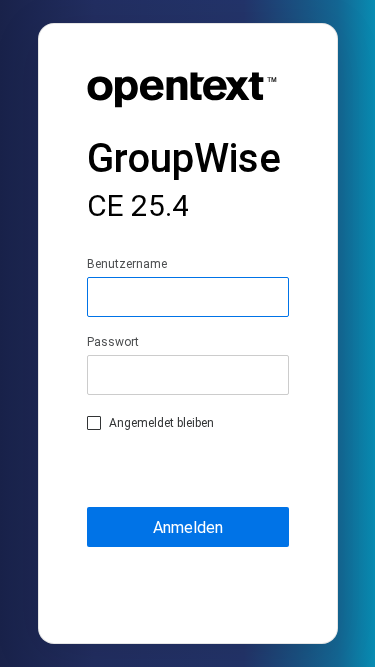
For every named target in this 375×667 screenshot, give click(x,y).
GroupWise (184, 180)
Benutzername (127, 264)
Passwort (113, 342)
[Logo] (182, 93)
